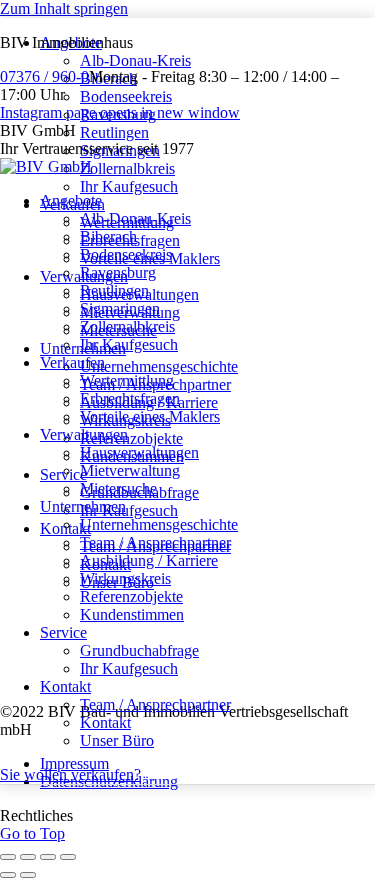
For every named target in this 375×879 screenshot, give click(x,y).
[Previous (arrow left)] (8, 875)
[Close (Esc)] (8, 857)
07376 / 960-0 (44, 76)
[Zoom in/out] (68, 857)
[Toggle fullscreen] (48, 857)
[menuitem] (71, 200)
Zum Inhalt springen (64, 8)
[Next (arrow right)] (28, 875)
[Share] (28, 857)
